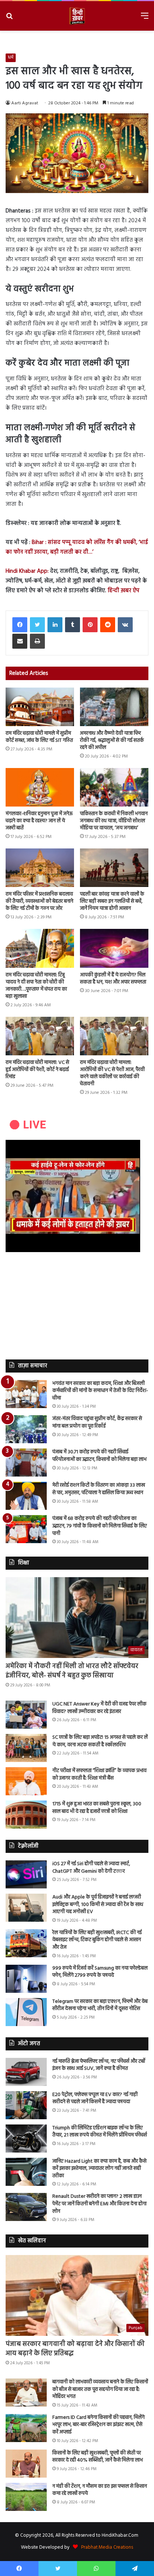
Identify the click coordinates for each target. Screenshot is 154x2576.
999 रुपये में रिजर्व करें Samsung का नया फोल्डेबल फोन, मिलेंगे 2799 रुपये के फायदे (100, 1972)
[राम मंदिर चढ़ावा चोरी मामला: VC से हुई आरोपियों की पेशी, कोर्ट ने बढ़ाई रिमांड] (40, 1036)
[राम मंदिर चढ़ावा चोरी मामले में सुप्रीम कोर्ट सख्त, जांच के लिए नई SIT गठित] (40, 707)
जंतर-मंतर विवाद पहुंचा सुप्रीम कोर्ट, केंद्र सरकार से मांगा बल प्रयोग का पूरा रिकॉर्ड (97, 1422)
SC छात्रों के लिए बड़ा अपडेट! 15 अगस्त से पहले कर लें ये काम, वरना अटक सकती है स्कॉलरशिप (100, 1741)
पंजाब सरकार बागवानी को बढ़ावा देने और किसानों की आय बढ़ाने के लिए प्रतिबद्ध (75, 2349)
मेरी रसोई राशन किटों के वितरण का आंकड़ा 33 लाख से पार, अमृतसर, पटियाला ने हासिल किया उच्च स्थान (99, 1489)
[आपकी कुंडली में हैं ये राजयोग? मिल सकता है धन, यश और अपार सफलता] (114, 948)
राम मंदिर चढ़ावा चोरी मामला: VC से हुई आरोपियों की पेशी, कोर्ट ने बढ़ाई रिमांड (37, 1070)
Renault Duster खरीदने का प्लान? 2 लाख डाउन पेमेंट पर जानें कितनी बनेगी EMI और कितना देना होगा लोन (99, 2204)
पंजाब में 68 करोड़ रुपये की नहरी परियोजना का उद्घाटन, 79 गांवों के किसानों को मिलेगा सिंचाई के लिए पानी (100, 1526)
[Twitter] (37, 625)
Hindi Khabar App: (27, 571)
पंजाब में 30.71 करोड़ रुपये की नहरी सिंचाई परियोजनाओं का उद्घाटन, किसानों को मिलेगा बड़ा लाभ (99, 1456)
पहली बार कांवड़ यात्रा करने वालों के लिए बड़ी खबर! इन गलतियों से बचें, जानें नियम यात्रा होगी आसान (112, 901)
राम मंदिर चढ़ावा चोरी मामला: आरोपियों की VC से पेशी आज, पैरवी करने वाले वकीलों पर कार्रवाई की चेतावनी (112, 1073)
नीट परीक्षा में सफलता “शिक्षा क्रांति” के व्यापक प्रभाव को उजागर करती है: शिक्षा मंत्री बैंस (99, 1775)
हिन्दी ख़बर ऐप (123, 591)
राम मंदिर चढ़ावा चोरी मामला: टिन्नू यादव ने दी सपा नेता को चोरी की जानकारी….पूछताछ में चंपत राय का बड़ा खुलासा (36, 986)
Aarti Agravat (25, 103)
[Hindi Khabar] (77, 16)
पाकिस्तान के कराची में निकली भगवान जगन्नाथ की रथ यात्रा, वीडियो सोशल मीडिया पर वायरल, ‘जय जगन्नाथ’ (114, 821)
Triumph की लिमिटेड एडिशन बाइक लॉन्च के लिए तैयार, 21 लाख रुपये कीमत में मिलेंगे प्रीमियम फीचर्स (100, 2132)
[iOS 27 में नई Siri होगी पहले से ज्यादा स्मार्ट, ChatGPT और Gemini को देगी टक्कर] (26, 1874)
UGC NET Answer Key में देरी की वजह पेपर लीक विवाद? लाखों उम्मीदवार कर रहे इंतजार (99, 1708)
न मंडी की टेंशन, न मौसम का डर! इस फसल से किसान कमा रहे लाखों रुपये (100, 2490)
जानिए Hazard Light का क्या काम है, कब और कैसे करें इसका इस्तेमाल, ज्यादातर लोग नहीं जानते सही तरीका (99, 2169)
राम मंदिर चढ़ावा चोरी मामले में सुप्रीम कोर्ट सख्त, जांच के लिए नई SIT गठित (39, 737)
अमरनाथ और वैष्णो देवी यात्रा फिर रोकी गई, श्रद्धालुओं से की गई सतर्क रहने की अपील (112, 741)
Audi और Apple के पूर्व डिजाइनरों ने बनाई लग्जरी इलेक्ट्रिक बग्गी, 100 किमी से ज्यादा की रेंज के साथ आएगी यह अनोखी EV (98, 1905)
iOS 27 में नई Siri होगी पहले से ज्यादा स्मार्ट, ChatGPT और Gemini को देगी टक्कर (91, 1868)
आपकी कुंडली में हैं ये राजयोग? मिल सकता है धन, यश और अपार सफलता (113, 979)
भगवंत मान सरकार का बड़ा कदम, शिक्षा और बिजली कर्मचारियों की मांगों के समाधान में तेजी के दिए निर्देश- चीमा (100, 1391)
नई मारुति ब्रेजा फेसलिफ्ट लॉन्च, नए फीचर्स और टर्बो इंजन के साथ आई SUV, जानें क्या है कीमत (99, 2065)
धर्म (11, 58)
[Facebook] (20, 625)
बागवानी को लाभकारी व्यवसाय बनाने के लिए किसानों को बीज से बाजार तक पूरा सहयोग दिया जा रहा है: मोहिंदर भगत (100, 2389)
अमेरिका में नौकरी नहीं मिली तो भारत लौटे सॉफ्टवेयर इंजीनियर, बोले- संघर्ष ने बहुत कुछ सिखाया (72, 1671)
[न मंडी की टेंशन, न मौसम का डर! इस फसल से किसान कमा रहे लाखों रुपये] (26, 2497)
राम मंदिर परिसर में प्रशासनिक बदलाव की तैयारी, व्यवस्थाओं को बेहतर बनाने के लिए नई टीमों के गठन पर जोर (39, 901)
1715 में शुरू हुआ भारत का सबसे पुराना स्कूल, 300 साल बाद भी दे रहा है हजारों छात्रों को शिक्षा (97, 1808)
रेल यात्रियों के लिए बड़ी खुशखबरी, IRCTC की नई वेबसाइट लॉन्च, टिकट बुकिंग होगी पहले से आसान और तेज (97, 1940)
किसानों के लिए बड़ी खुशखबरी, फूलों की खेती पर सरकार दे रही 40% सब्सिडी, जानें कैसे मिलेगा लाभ (98, 2457)
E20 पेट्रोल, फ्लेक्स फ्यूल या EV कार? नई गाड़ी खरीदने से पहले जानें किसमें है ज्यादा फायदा (95, 2098)
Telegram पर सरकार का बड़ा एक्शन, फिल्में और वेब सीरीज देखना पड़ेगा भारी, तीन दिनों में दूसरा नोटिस (100, 2005)
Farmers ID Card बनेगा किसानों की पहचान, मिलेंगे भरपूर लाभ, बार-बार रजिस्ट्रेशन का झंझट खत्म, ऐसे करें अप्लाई (98, 2425)
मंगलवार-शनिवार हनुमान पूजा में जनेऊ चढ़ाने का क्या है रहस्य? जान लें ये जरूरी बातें (39, 821)
